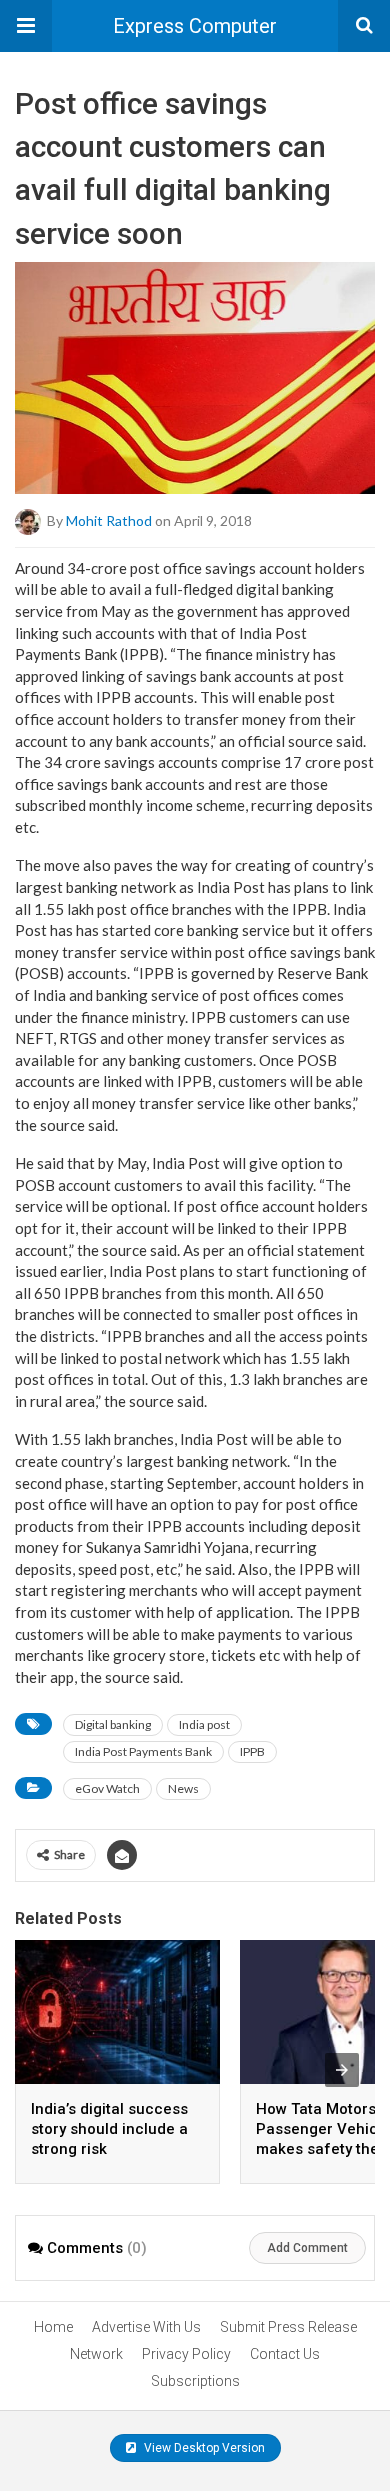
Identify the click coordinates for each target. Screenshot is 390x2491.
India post (204, 1724)
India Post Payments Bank (143, 1751)
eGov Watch (107, 1788)
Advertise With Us (146, 2327)
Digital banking (113, 1724)
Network (96, 2354)
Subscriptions (195, 2381)
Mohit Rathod (109, 519)
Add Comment (307, 2248)
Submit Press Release (288, 2327)
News (183, 1788)
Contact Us (285, 2354)
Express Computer (195, 26)
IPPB (252, 1751)
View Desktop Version (203, 2448)
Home (53, 2327)
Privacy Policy (186, 2354)
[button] (26, 26)
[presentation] (342, 2070)
